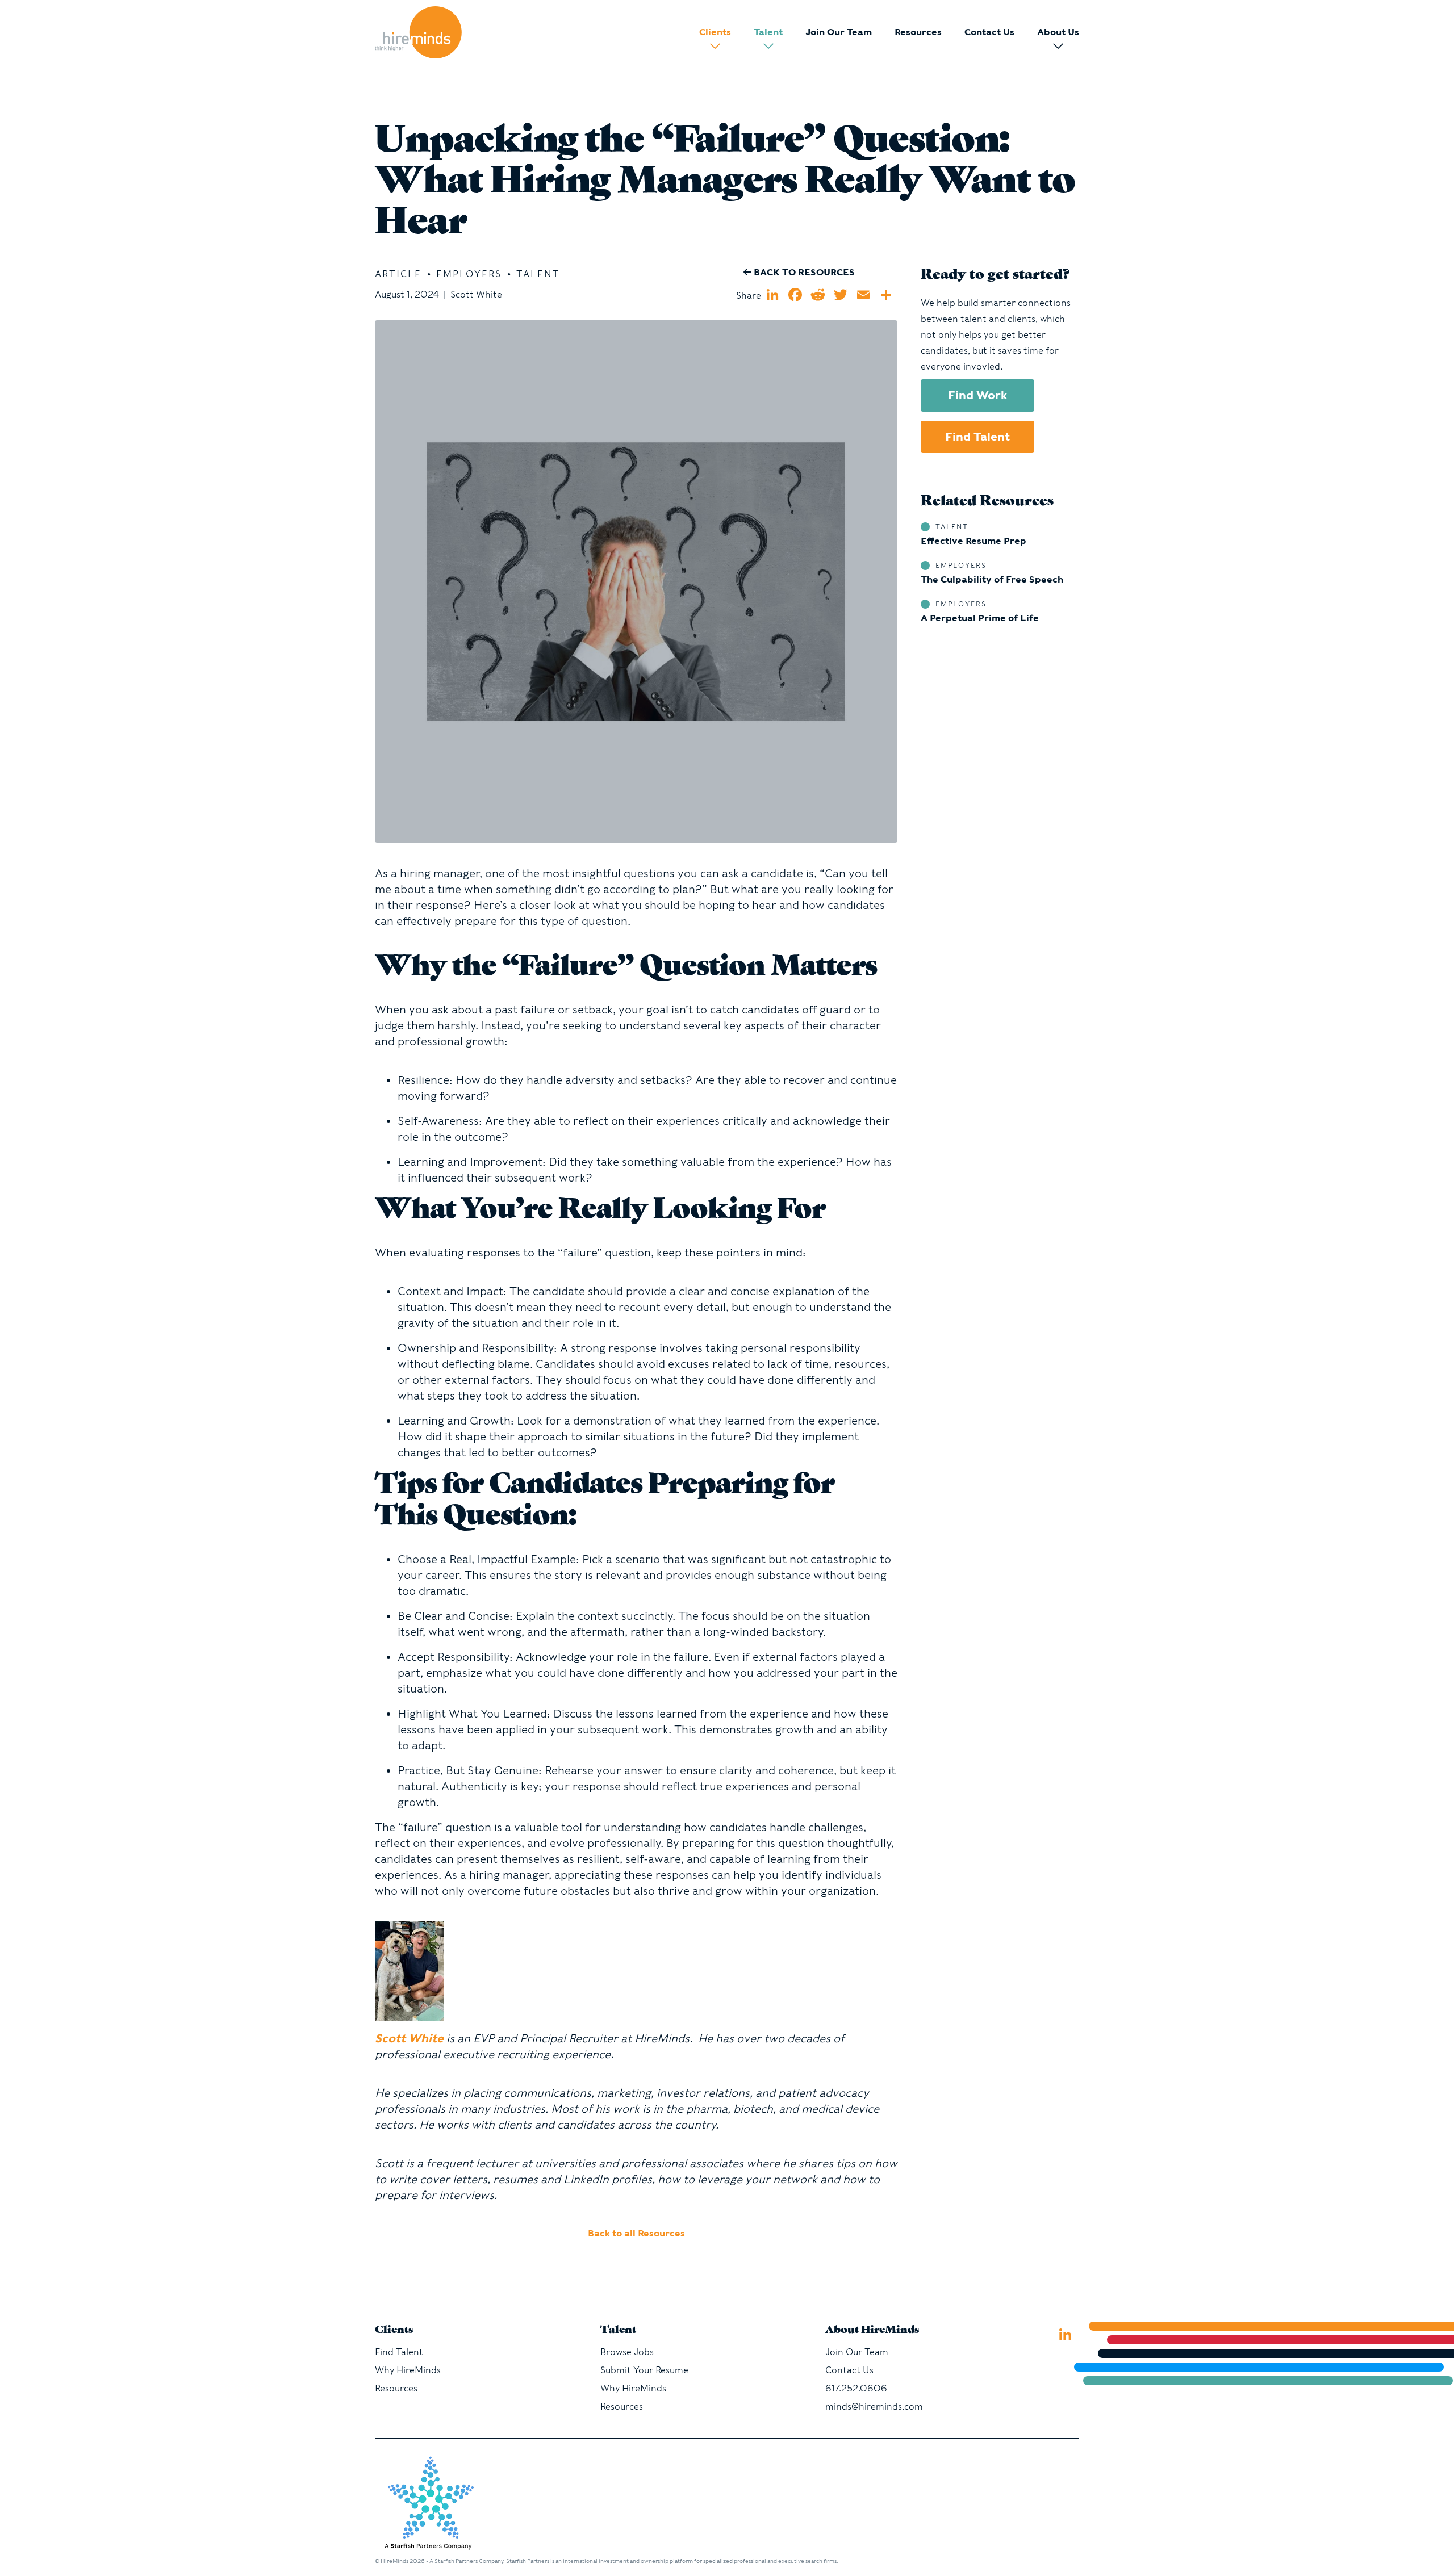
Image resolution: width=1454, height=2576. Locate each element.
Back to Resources (803, 272)
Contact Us (989, 32)
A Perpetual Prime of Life (980, 618)
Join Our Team (839, 32)
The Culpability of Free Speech (992, 579)
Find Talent (977, 437)
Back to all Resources (636, 2233)
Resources (918, 32)
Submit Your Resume (644, 2370)
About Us (1058, 32)
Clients (715, 32)
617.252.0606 (856, 2388)
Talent (768, 32)
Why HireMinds (408, 2370)
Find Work (978, 395)
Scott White (409, 2038)
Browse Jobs (627, 2352)
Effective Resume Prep (973, 541)
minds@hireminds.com (874, 2407)
